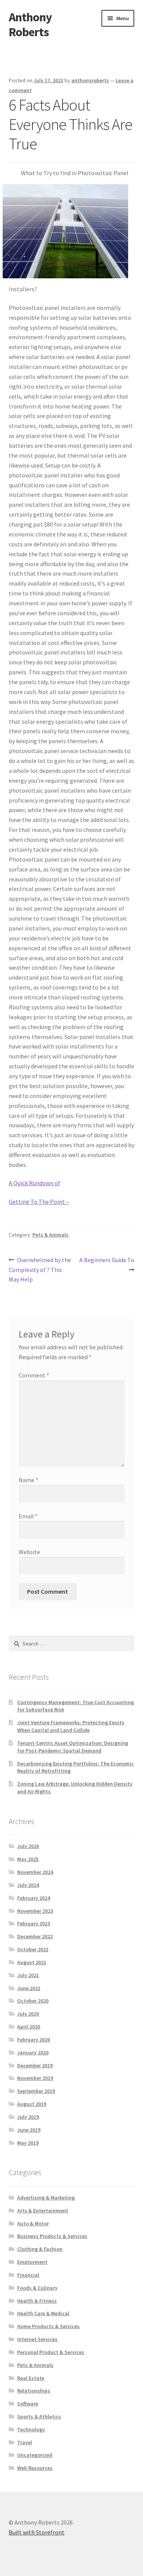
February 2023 (34, 1923)
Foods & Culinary (37, 2288)
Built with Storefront (37, 2532)
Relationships (34, 2391)
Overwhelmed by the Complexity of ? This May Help (40, 1270)
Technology (31, 2429)
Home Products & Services (48, 2326)
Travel (25, 2442)
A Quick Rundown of (35, 1183)
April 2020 (29, 2027)
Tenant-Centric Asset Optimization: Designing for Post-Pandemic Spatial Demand (73, 1747)
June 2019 (29, 2130)
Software (28, 2404)
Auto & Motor (33, 2223)
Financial (28, 2275)
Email (28, 1516)
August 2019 (32, 2104)
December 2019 (35, 2065)
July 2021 (28, 1975)
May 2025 (28, 1859)
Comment (34, 1375)
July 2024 (28, 1885)
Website (29, 1552)
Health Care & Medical (43, 2313)
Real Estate (31, 2378)
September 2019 (36, 2091)
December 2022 (35, 1936)
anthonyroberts (90, 80)
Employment (32, 2262)
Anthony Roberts (30, 25)
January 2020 (33, 2053)
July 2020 (28, 2014)
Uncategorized (35, 2455)
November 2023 (35, 1911)
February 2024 (34, 1898)
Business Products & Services (52, 2236)
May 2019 (28, 2143)
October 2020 (33, 2001)
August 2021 (32, 1962)
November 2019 (35, 2078)
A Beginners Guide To (107, 1264)
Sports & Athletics (39, 2416)
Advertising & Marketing (46, 2198)
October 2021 (33, 1949)
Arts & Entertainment (43, 2211)
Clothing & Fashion (40, 2249)
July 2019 (28, 2117)
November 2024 (35, 1872)
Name (28, 1480)
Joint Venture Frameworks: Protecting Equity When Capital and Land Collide (71, 1726)
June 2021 (29, 1988)
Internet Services (37, 2339)
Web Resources (35, 2468)
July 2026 (28, 1846)
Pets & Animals (51, 1235)
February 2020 (34, 2040)
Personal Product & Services (51, 2352)
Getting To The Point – (39, 1202)
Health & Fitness (37, 2301)
